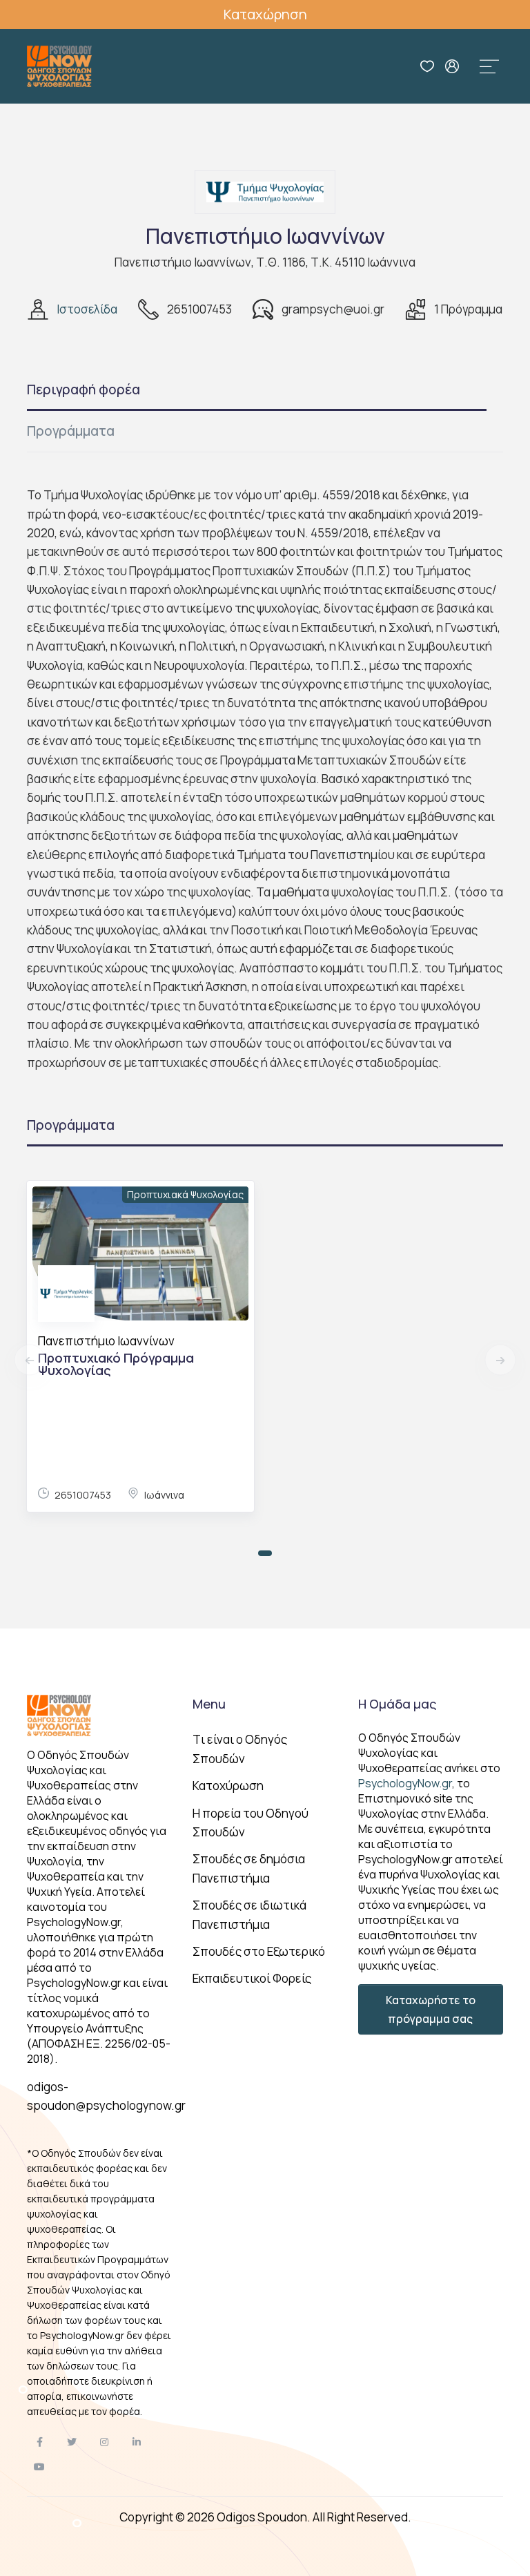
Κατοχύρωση (228, 1786)
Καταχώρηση (265, 14)
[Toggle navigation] (489, 66)
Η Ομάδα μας (397, 1704)
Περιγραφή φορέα (84, 390)
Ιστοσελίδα (87, 309)
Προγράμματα (71, 431)
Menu (209, 1704)
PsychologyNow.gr (405, 1783)
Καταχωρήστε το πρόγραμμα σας (431, 2009)
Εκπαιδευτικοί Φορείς (252, 1978)
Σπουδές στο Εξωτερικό (259, 1951)
